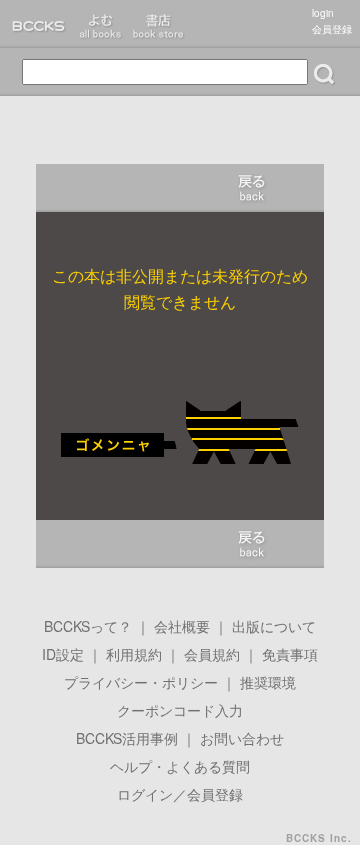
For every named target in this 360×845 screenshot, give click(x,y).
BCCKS (36, 24)
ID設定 (63, 654)
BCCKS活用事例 (127, 738)
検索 (324, 74)
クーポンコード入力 (180, 710)
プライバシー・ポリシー (141, 682)
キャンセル (252, 188)
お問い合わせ (242, 738)
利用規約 (134, 654)
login (323, 13)
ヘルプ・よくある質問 (180, 766)
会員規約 (212, 654)
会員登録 (332, 29)
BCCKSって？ (88, 626)
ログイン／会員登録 (180, 794)
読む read (99, 24)
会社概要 (182, 626)
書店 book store (158, 24)
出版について (274, 626)
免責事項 (290, 654)
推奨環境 (268, 682)
